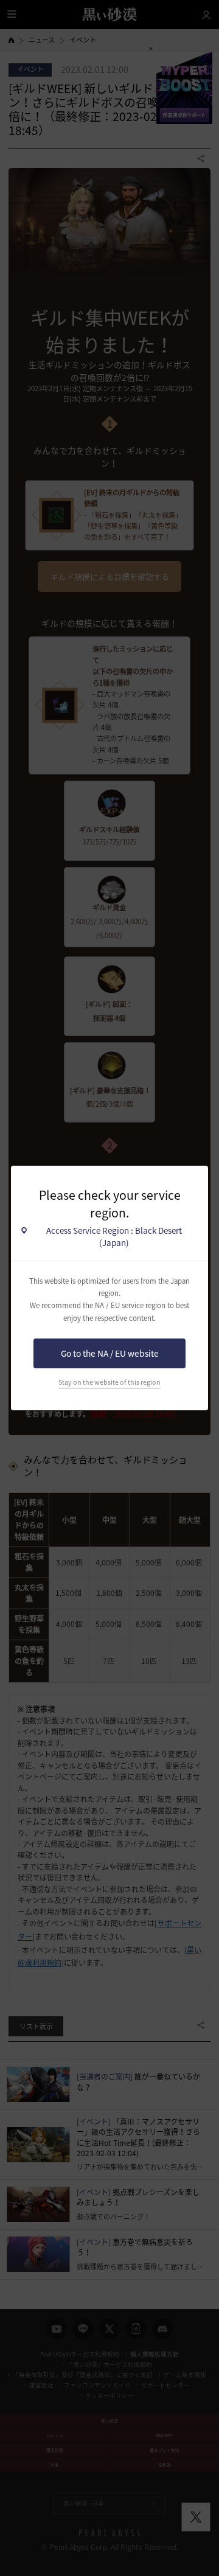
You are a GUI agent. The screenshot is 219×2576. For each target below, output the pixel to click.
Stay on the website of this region (109, 1382)
